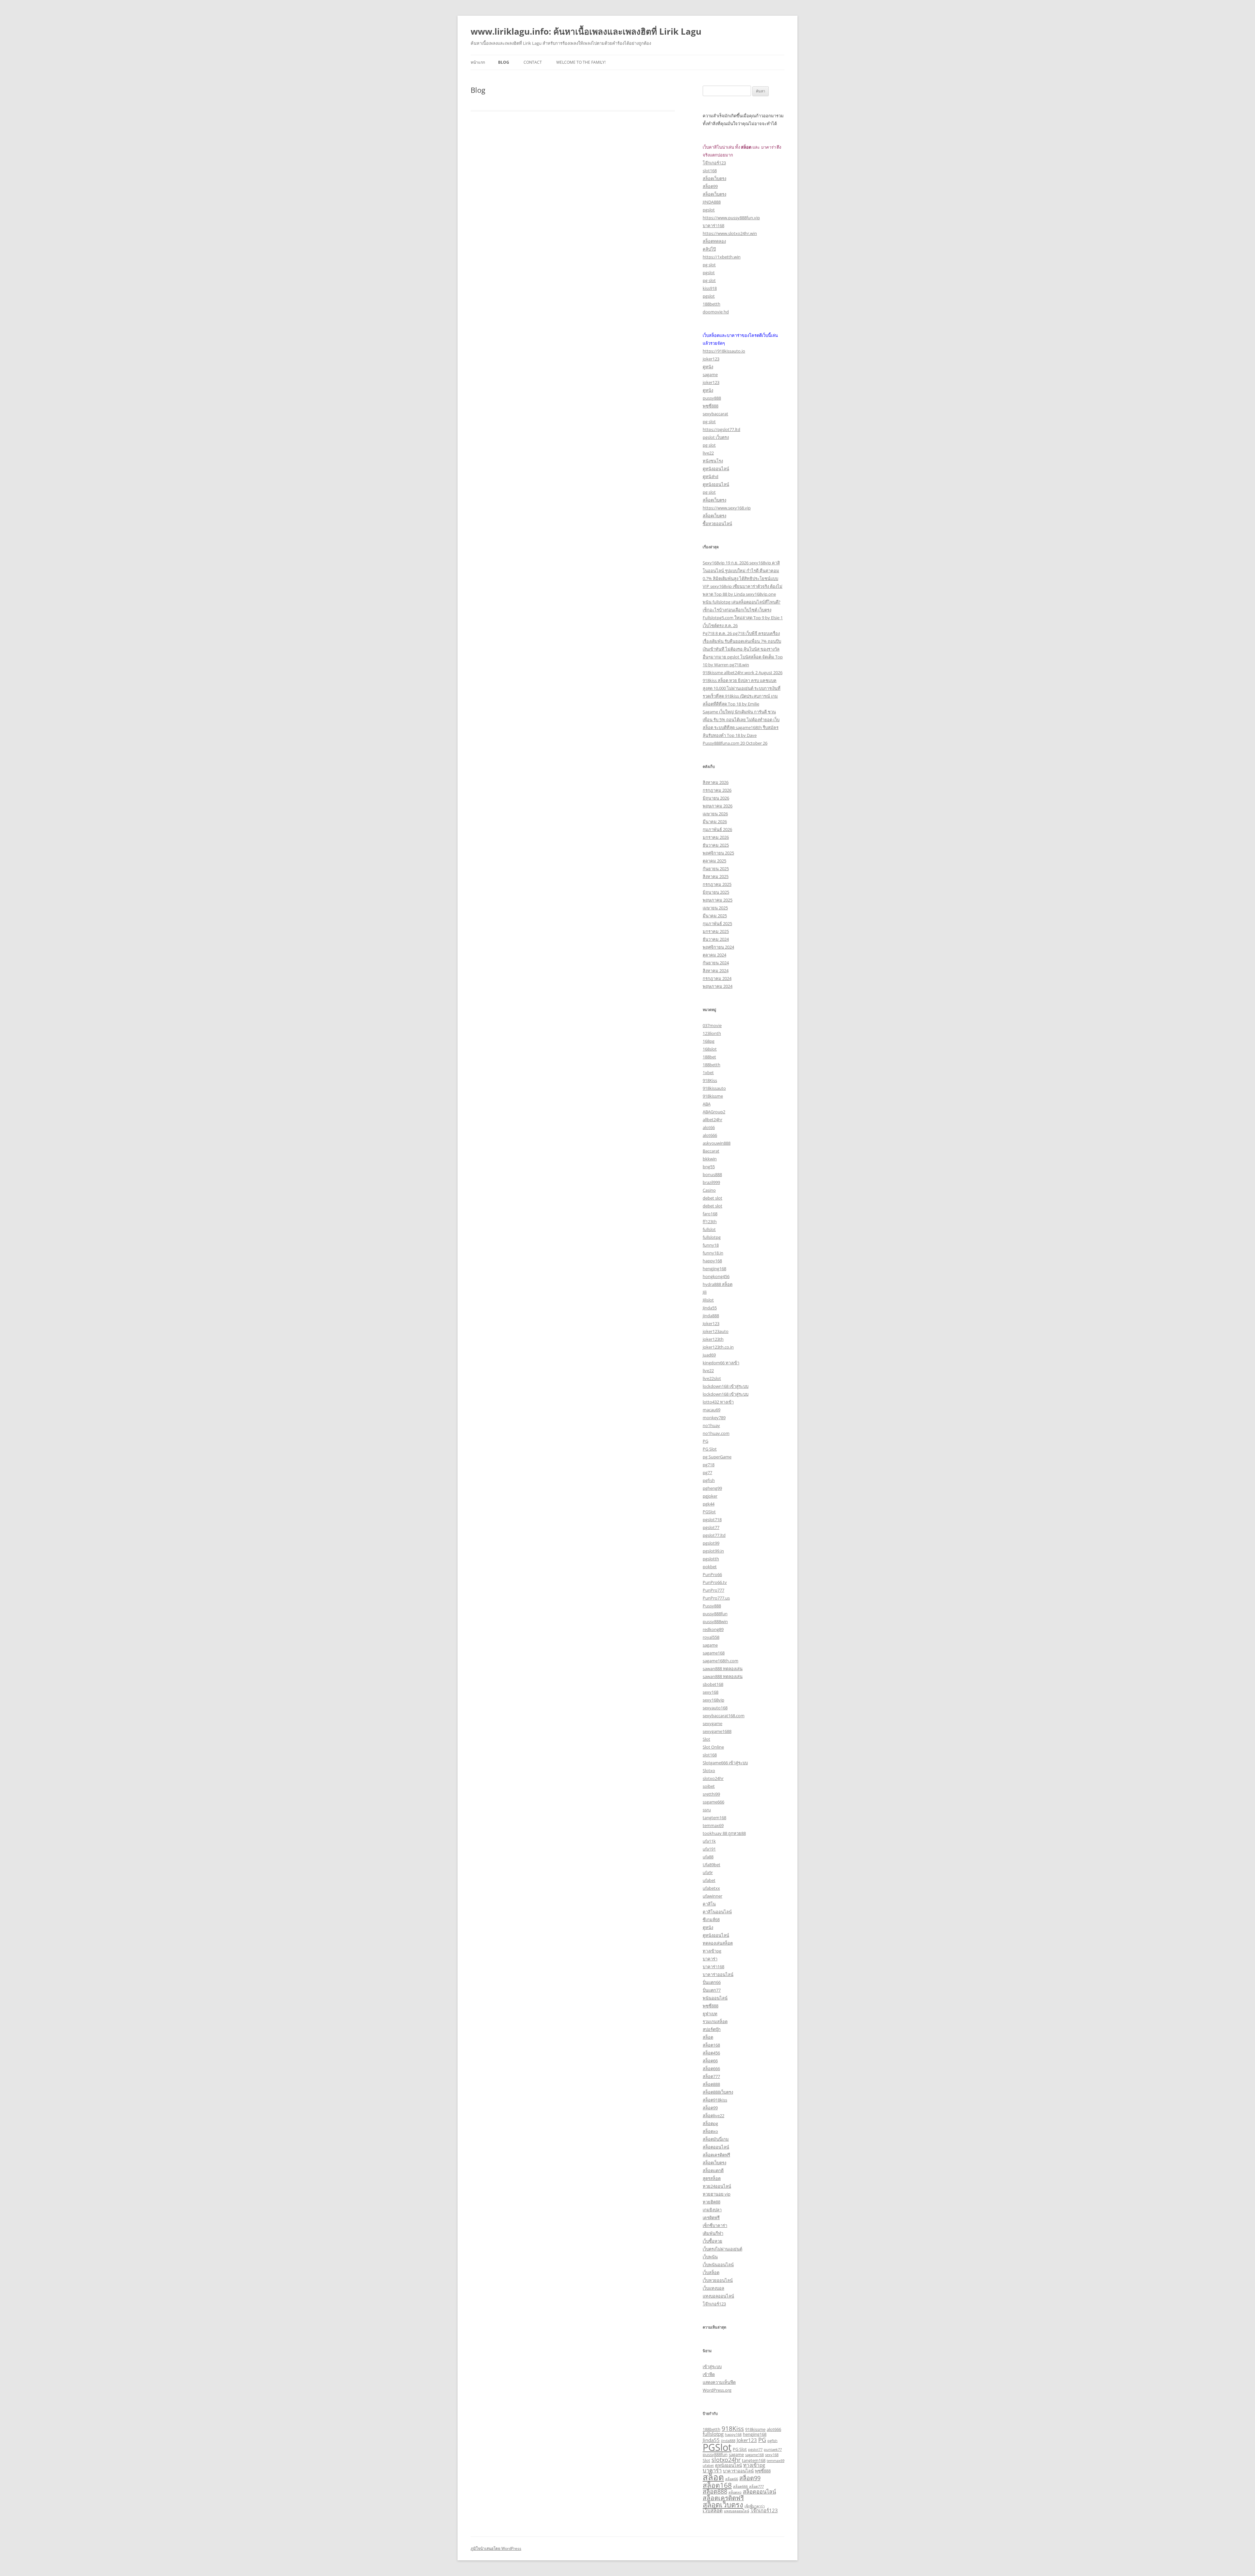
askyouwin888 (717, 1143)
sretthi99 (711, 1794)
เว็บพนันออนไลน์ (718, 2265)
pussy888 (712, 398)
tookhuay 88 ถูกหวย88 (724, 1833)
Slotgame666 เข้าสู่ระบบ (725, 1763)
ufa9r (708, 1872)
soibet (709, 1786)
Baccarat (711, 1151)
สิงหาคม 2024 (716, 971)
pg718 (709, 1465)
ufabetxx (711, 1888)
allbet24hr (712, 1120)
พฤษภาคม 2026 (718, 806)
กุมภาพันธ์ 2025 (717, 923)
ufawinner (712, 1896)
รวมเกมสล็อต (715, 2021)
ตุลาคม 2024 (714, 955)
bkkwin (710, 1159)
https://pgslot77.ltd (721, 429)
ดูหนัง (708, 367)
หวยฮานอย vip (717, 2194)
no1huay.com (716, 1433)
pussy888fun (715, 1614)
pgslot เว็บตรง (716, 437)
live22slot (712, 1378)
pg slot (709, 265)
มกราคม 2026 (716, 837)
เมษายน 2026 (715, 814)
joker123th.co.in (718, 1347)
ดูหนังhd (711, 476)
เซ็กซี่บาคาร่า (715, 2225)
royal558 (711, 1637)
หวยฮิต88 (711, 2202)
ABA (707, 1104)
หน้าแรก (478, 62)
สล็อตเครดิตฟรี (716, 2155)
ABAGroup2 (714, 1112)
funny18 (711, 1245)
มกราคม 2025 (716, 931)
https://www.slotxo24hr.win (730, 233)
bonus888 (712, 1174)
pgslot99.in (713, 1551)
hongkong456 (716, 1276)
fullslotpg (712, 1237)
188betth (711, 304)
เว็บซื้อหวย (712, 2241)
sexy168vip (713, 1700)
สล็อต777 (711, 2076)
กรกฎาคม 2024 (717, 978)
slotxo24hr (713, 1778)
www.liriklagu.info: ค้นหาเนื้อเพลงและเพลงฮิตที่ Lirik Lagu (586, 31)
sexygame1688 (717, 1731)
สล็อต (708, 2037)
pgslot (709, 210)
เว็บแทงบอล (713, 2288)
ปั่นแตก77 (712, 1990)
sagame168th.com (720, 1661)
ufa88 (708, 1857)
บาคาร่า (710, 1959)
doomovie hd (716, 312)
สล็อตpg (710, 2123)
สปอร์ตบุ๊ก (712, 2029)
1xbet (708, 1072)
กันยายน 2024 (716, 963)
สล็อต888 (711, 2084)
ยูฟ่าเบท (710, 2014)
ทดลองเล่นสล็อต (718, 1943)
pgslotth (711, 1559)
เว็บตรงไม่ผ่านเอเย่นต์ (722, 2249)
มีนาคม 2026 (715, 822)
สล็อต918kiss (715, 2100)
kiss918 (710, 288)
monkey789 (714, 1418)
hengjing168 (714, 1269)
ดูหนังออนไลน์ (716, 469)
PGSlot (709, 1512)
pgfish (709, 1480)
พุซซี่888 (711, 406)
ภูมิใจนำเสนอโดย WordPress (496, 2548)
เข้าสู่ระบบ (712, 2367)
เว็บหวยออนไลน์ (718, 2280)
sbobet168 (713, 1684)
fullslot (709, 1229)
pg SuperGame (717, 1457)
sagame (710, 374)
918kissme (713, 1096)
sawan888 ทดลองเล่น (723, 1669)
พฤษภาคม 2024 (718, 986)
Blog (504, 62)
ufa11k (709, 1841)
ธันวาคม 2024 (716, 939)
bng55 (709, 1167)
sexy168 (711, 1692)
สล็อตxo (710, 2131)
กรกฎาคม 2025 (717, 884)
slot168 (710, 171)
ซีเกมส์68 (711, 1920)
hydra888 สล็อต (718, 1284)
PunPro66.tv (715, 1582)
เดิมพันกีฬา (713, 2233)
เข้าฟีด (709, 2374)
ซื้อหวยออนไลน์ (717, 524)
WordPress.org (717, 2390)
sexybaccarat (715, 414)
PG (705, 1441)
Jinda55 (710, 1308)
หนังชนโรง (713, 461)
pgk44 (709, 1504)
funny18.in (713, 1253)
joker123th (713, 1339)
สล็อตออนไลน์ (716, 2147)
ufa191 (709, 1849)
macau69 (711, 1410)
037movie (712, 1025)
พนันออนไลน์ (715, 1998)
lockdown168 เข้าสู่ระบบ (726, 1386)
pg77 (707, 1472)
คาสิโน (709, 1904)
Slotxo (709, 1770)
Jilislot (708, 1300)
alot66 (709, 1127)
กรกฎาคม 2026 (717, 790)
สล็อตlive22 (713, 2116)
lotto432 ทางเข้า (718, 1402)
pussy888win (715, 1621)
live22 (708, 453)
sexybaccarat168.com (724, 1716)
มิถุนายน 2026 (716, 798)
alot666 (710, 1135)
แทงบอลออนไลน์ (718, 2296)
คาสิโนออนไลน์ (717, 1912)
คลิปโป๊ (709, 249)
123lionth (712, 1033)
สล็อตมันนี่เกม (716, 2139)
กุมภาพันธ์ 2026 (717, 829)
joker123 (711, 359)
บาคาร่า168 (713, 225)
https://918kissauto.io (724, 351)
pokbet (710, 1567)
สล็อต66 (710, 2061)
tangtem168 (714, 1818)
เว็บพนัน (710, 2257)
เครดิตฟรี (711, 2218)
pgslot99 (711, 1543)
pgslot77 (711, 1527)
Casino (709, 1190)
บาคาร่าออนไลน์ (718, 1974)
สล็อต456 (711, 2053)
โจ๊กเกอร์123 (714, 163)
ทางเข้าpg (712, 1951)
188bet (709, 1057)
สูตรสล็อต (712, 2178)
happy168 (712, 1261)
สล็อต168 (711, 2045)
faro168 (710, 1214)
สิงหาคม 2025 (716, 876)
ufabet (709, 1880)
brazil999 (711, 1182)
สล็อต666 (711, 2069)
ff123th (710, 1222)
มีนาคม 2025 (715, 916)
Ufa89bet (711, 1865)
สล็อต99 (710, 186)
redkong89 (713, 1629)
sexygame (712, 1723)
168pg (709, 1041)
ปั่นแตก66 (712, 1982)
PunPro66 (712, 1574)
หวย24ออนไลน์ (717, 2186)
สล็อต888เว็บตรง (718, 2092)
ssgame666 (713, 1802)
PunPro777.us (716, 1598)
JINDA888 (712, 202)
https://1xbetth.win (722, 257)
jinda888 (711, 1316)
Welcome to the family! (581, 62)
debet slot (712, 1198)
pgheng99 (712, 1488)
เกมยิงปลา (712, 2210)
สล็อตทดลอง (714, 241)
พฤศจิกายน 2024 (718, 947)
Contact (533, 62)
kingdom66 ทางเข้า (721, 1363)
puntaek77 (773, 2450)
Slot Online (713, 1747)
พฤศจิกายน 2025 (718, 853)
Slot (706, 1739)
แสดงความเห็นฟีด (719, 2382)
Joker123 (711, 1323)
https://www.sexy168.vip (727, 508)
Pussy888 (712, 1606)
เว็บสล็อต (711, 2272)
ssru (707, 1810)
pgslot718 (712, 1520)
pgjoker (710, 1496)
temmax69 (713, 1825)
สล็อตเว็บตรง (714, 178)
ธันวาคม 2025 (716, 845)
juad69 (709, 1355)
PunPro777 (713, 1590)
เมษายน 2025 (715, 908)
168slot (710, 1049)
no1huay (711, 1425)
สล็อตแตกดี (713, 2170)
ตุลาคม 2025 (714, 861)
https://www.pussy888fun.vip (731, 218)
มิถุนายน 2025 (716, 892)
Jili (705, 1292)
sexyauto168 (715, 1708)
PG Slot (710, 1449)
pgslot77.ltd (714, 1535)
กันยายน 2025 (716, 869)
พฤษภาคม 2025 (718, 900)
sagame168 (714, 1653)
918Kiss (710, 1080)
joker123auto (716, 1331)
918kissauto (714, 1088)
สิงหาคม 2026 (716, 782)
